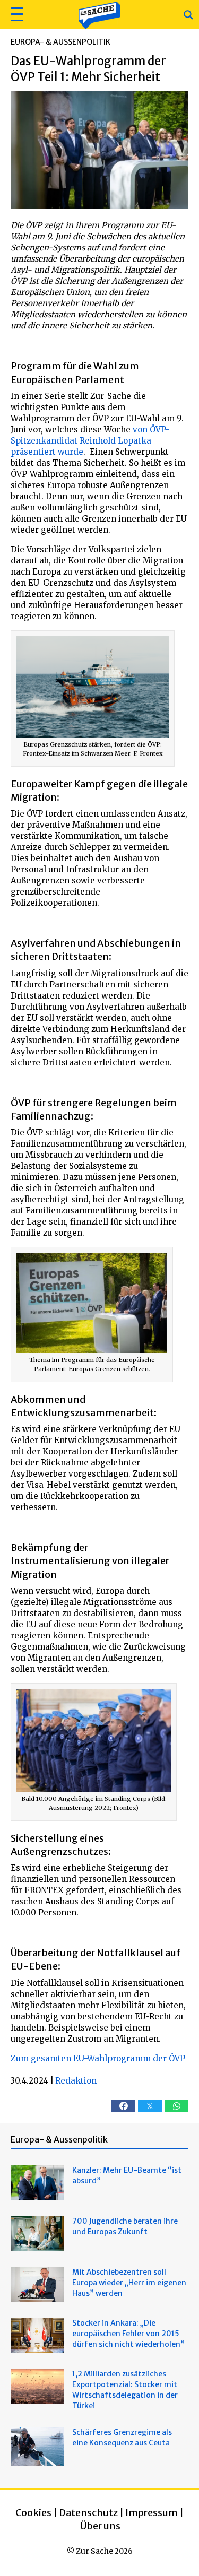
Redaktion (76, 2081)
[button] (16, 15)
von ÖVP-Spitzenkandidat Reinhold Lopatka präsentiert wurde (90, 441)
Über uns (100, 2526)
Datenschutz (88, 2513)
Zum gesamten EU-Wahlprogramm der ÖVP (98, 2058)
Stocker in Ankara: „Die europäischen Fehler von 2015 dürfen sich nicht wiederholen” (128, 2334)
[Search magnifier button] (188, 15)
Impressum (152, 2513)
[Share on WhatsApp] (176, 2106)
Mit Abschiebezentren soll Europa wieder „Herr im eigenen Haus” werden (129, 2283)
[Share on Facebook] (123, 2106)
